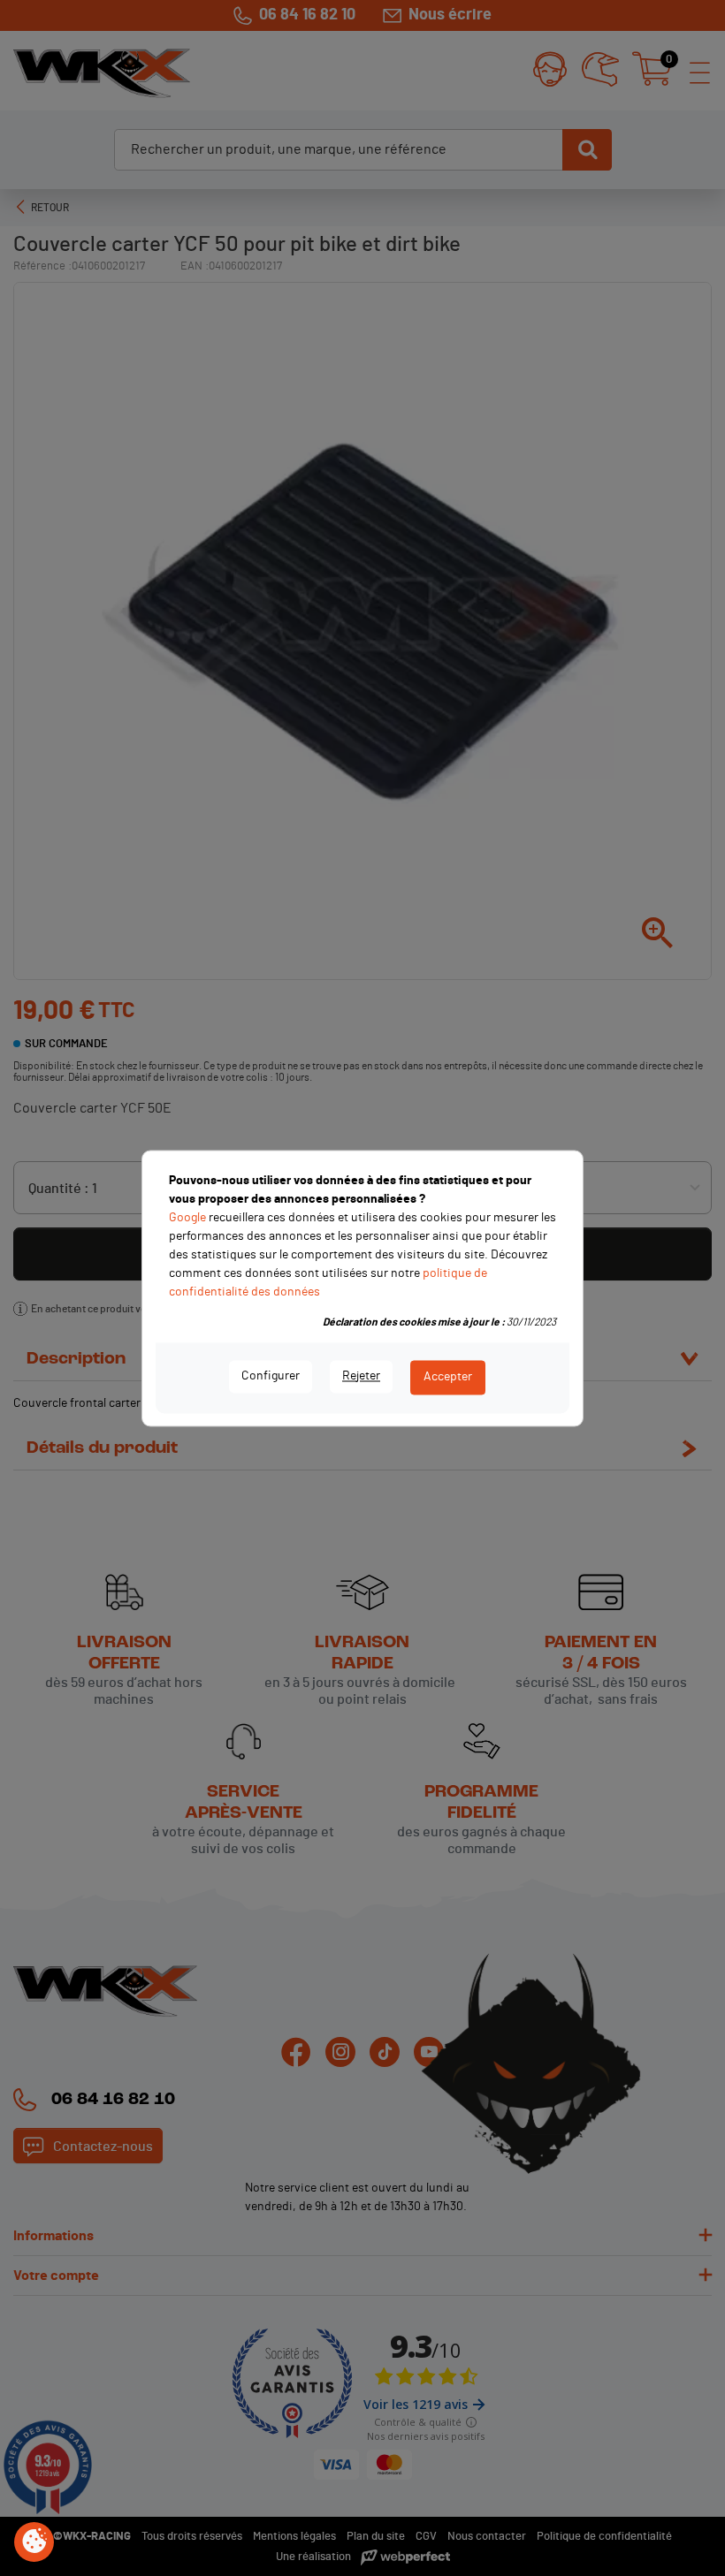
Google (187, 1218)
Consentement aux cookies (34, 2542)
